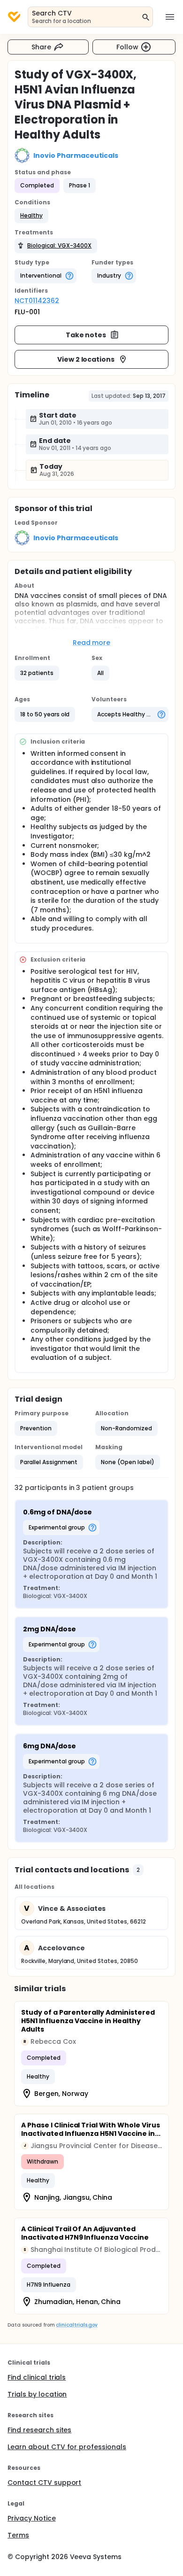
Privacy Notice (32, 2518)
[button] (31, 216)
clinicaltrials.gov (76, 2325)
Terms (18, 2535)
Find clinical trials (37, 2377)
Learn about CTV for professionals (67, 2447)
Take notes (86, 335)
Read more (92, 643)
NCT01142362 (37, 301)
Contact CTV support (44, 2483)
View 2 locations (86, 359)
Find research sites (39, 2430)
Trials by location (37, 2394)
